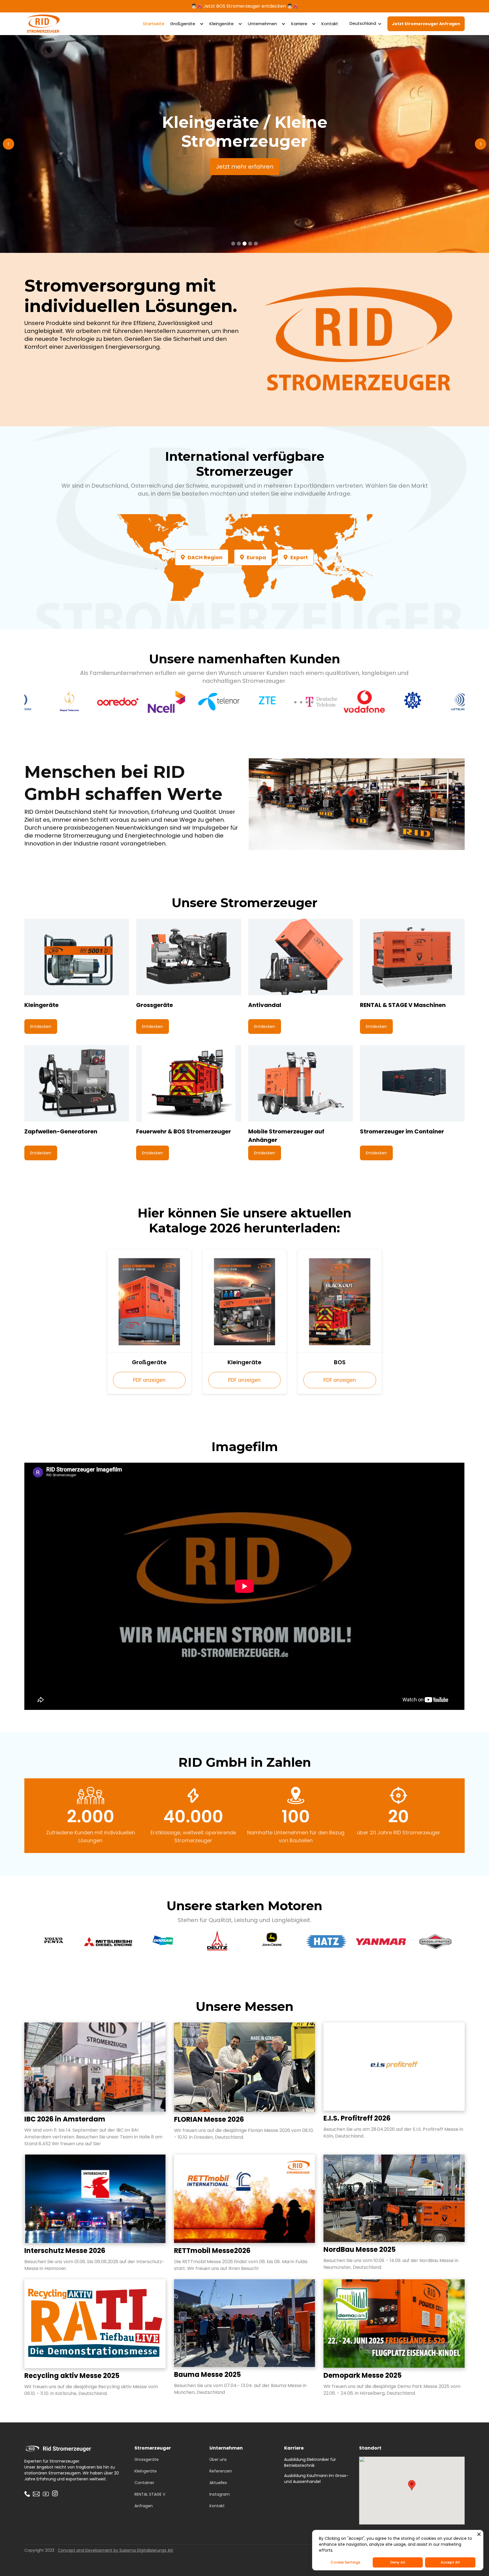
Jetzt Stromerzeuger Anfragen (426, 24)
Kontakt (330, 24)
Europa (253, 557)
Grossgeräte (147, 2459)
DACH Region (202, 557)
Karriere (299, 24)
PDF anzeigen (149, 1380)
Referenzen (221, 2471)
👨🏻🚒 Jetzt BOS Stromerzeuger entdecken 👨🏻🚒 (245, 6)
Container (144, 2483)
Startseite (154, 24)
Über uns (218, 2459)
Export (296, 557)
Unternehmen (262, 24)
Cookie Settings (345, 2562)
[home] (43, 24)
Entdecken (41, 1026)
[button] (187, 24)
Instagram (220, 2494)
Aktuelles (218, 2483)
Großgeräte (183, 24)
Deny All (398, 2562)
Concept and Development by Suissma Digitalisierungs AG (115, 2550)
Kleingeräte (222, 24)
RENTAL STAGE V (150, 2494)
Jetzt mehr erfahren (245, 167)
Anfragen (144, 2506)
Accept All (450, 2562)
